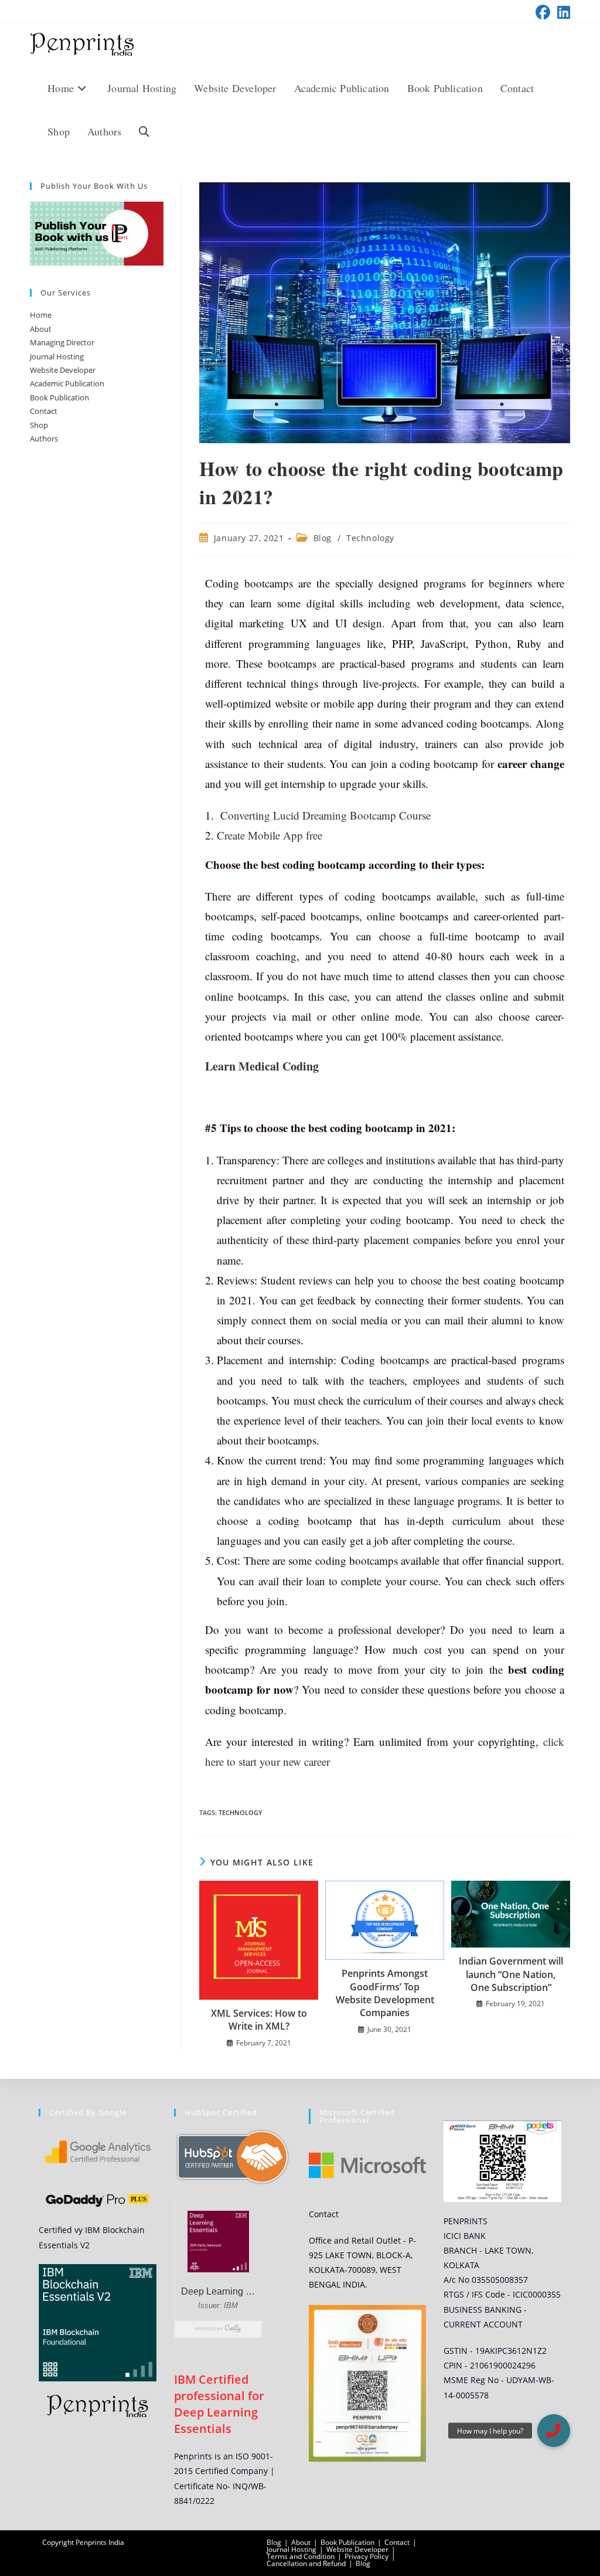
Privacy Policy (367, 2556)
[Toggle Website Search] (144, 131)
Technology (370, 538)
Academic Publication (67, 383)
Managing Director (62, 342)
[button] (554, 2431)
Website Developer (63, 370)
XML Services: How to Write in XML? (259, 2020)
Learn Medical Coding (264, 1066)
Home (41, 315)
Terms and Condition (301, 2556)
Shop (39, 425)
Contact (44, 411)
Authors (44, 439)
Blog (323, 538)
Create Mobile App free (270, 835)
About (41, 329)
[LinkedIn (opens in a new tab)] (562, 13)
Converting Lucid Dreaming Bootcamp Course (325, 815)
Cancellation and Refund (306, 2563)
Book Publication (59, 397)
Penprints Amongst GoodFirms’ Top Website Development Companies (385, 1993)
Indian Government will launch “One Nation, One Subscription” (511, 1974)
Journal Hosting (57, 356)
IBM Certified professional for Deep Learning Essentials (219, 2404)
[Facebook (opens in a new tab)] (543, 13)
